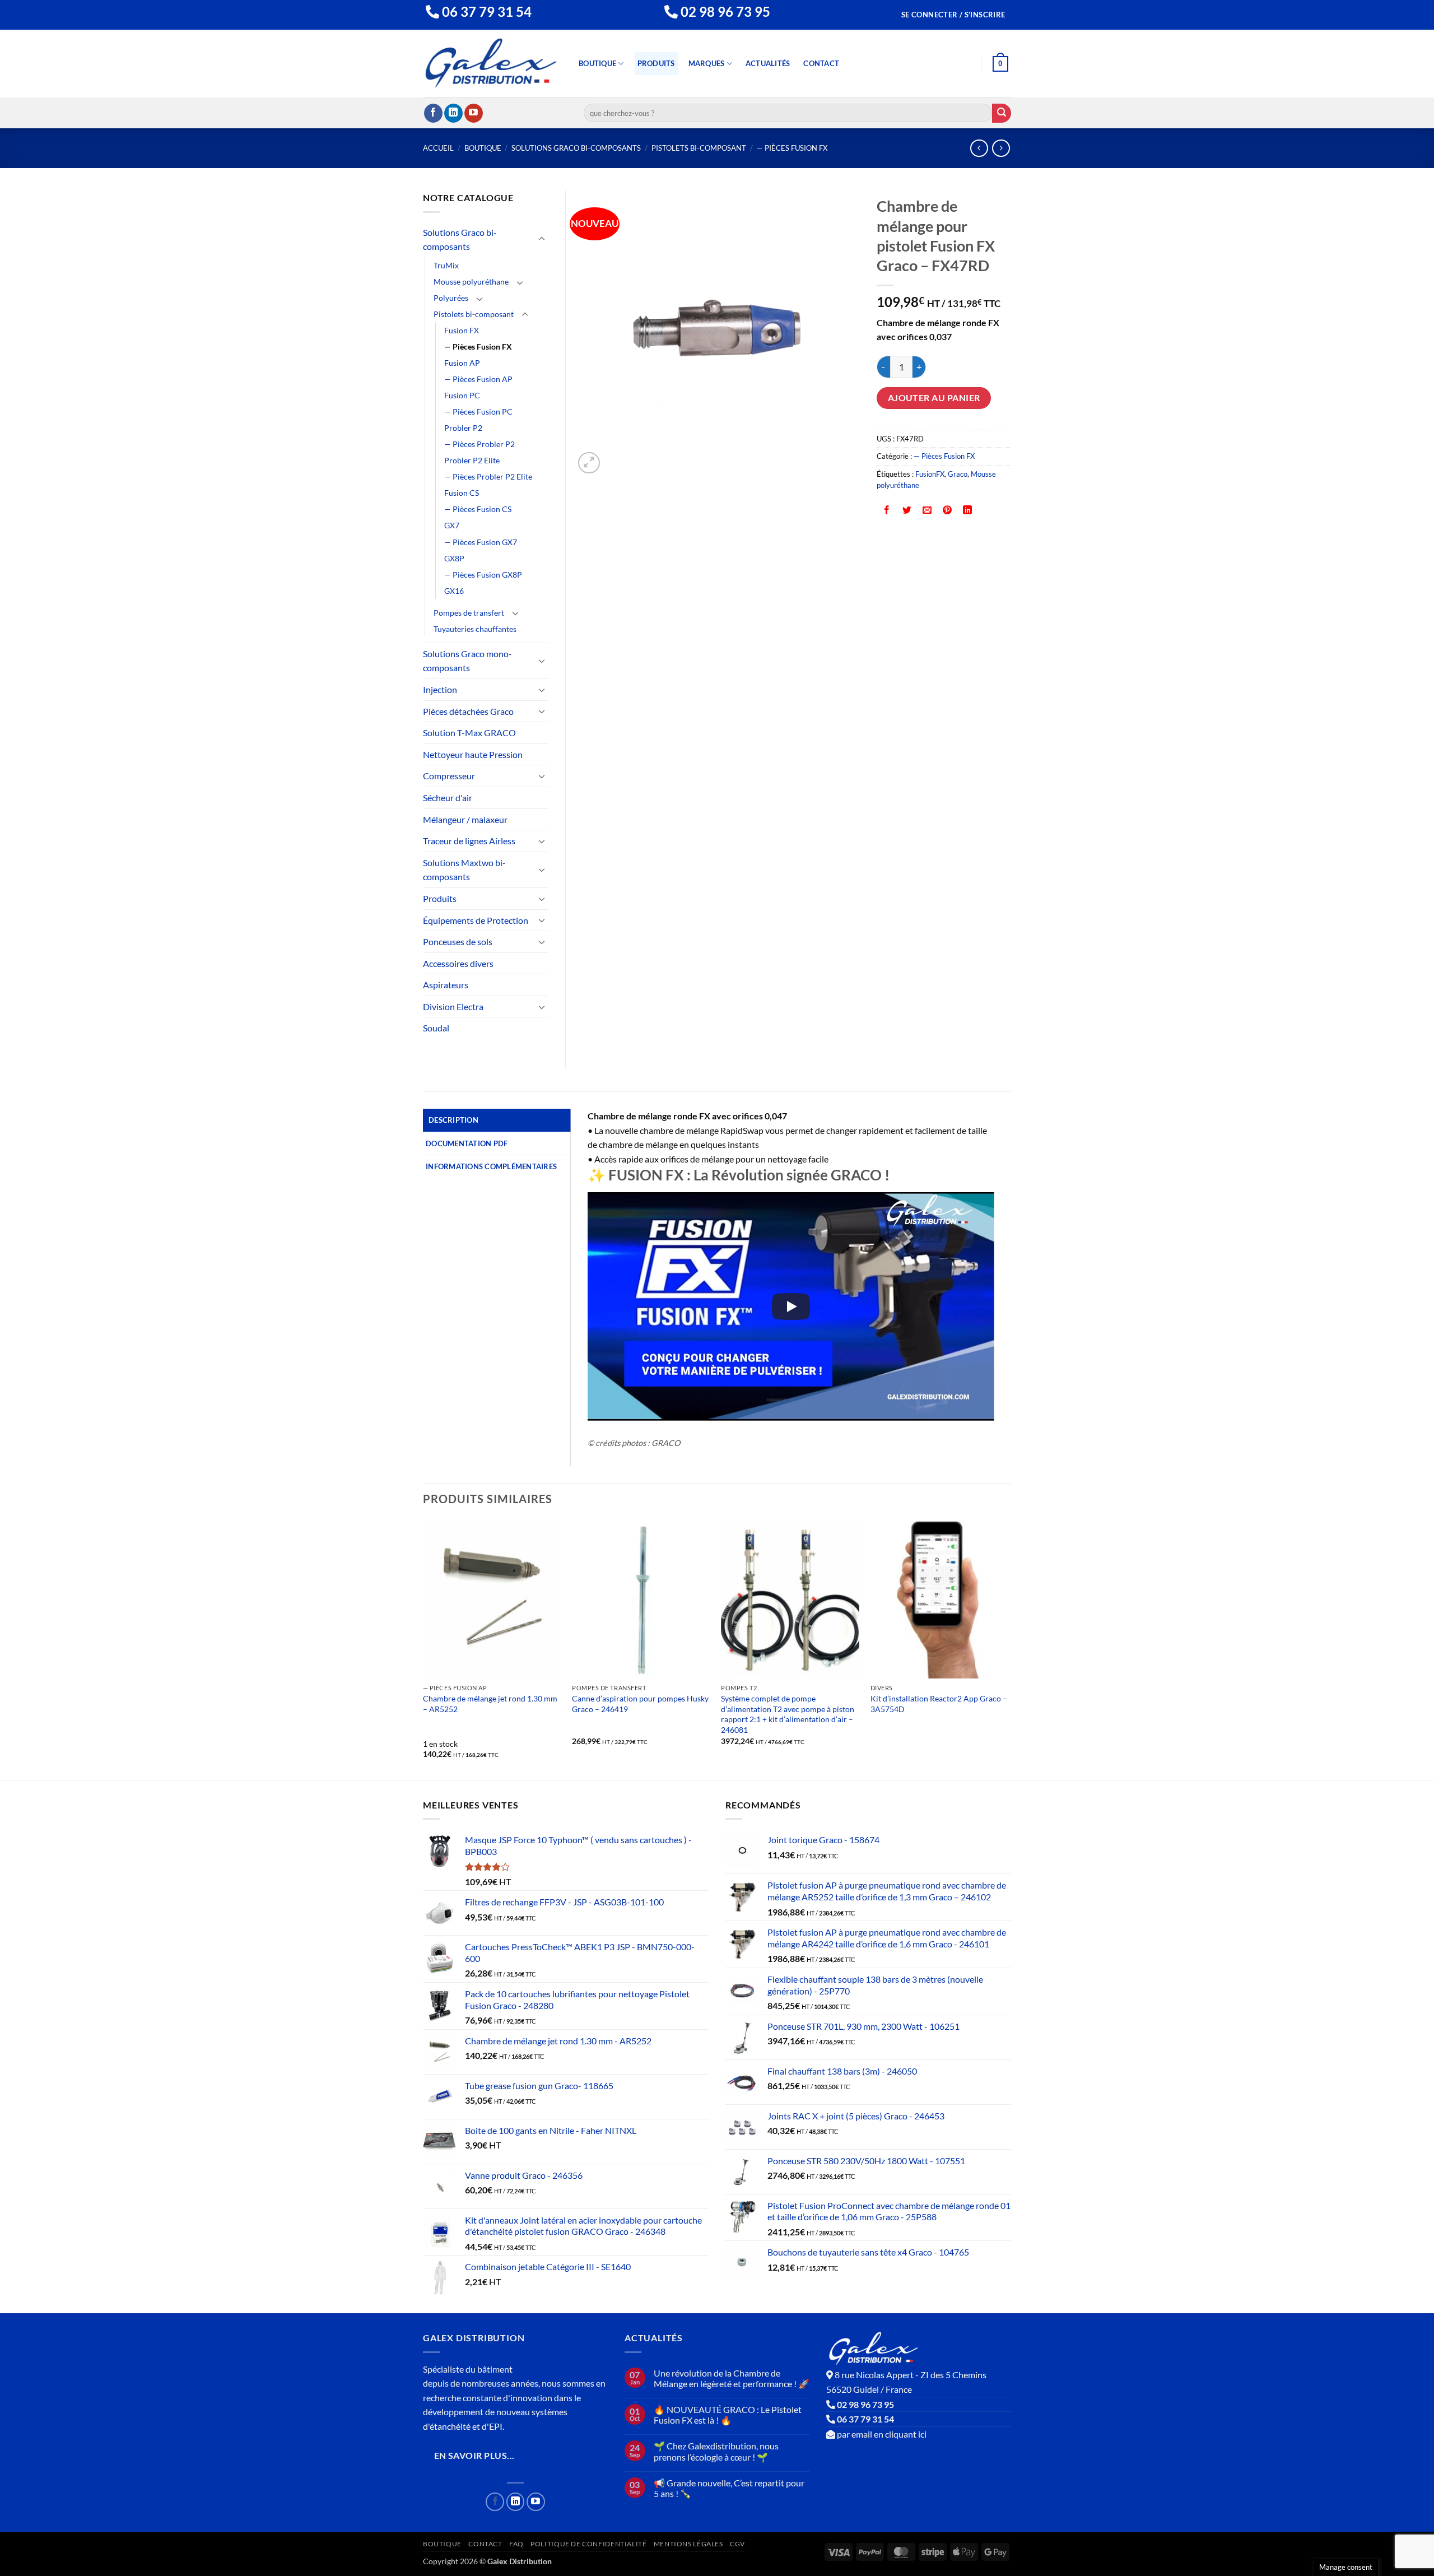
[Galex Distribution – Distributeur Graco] (491, 64)
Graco (958, 474)
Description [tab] (453, 1120)
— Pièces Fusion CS (478, 509)
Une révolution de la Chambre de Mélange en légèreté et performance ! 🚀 (732, 2378)
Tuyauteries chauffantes (475, 629)
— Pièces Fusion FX (792, 148)
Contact (821, 63)
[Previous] (423, 1649)
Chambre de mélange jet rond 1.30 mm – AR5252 (490, 1704)
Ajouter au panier (934, 398)
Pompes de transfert (469, 613)
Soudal (436, 1028)
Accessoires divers (458, 963)
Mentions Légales (688, 2544)
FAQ (516, 2544)
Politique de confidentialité (588, 2544)
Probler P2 (463, 428)
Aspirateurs (446, 985)
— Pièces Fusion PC (478, 411)
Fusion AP (462, 363)
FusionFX (930, 474)
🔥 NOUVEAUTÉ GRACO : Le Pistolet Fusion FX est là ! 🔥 (728, 2415)
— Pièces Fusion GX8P (483, 575)
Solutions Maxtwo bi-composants (464, 870)
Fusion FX (462, 330)
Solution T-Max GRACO (469, 733)
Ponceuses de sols (458, 941)
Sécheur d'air (448, 798)
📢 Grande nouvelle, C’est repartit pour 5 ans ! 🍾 (729, 2488)
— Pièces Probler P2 (479, 444)
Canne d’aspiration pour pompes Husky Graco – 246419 (640, 1704)
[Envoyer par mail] (927, 511)
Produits (656, 63)
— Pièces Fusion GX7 (481, 542)
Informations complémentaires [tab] (491, 1166)
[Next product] (979, 148)
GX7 (452, 525)
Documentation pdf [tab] (467, 1143)
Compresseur (449, 776)
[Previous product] (1001, 148)
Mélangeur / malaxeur (465, 819)
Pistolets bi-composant (699, 148)
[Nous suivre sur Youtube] (474, 113)
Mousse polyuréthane (471, 282)
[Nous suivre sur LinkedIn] (453, 113)
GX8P (454, 558)
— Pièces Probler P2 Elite (488, 476)
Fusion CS (462, 493)
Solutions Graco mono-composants (467, 661)
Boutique (597, 63)
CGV (737, 2544)
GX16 (454, 591)
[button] (953, 15)
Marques (707, 63)
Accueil (438, 148)
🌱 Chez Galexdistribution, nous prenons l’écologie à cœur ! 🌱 (716, 2451)
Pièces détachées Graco (468, 711)
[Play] (791, 1306)
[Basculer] (542, 239)
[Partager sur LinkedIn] (968, 511)
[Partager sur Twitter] (907, 511)
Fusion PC (462, 395)
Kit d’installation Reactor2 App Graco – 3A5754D (939, 1704)
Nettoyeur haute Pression (473, 754)
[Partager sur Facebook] (887, 511)
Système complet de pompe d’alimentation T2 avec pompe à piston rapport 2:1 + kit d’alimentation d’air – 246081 (788, 1714)
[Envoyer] (1002, 113)
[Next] (1008, 1649)
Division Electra (453, 1006)
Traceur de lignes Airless (469, 841)
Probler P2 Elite (472, 460)
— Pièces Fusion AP (478, 379)
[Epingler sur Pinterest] (948, 511)
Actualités (768, 63)
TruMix (446, 265)
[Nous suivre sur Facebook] (433, 113)
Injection (440, 689)
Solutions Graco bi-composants (576, 148)
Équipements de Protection (476, 920)
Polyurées (451, 298)
